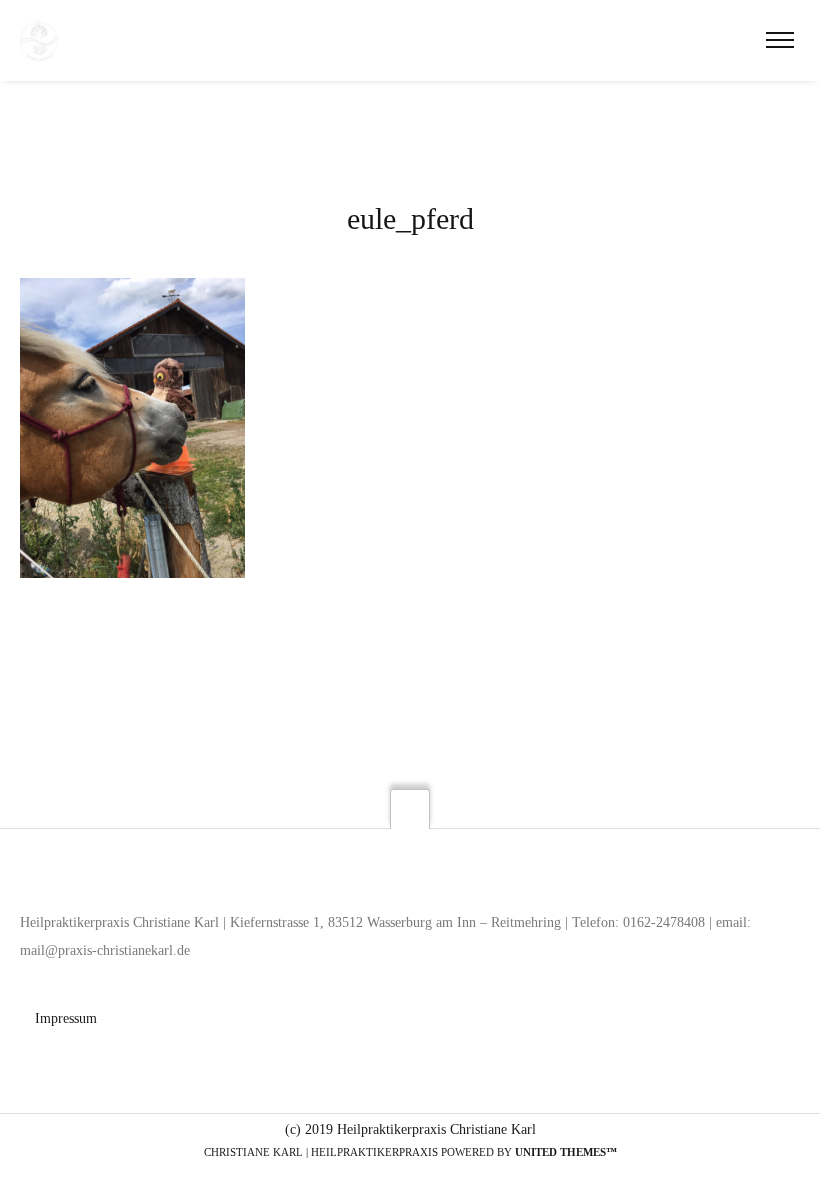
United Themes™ (566, 1152)
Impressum (66, 1018)
